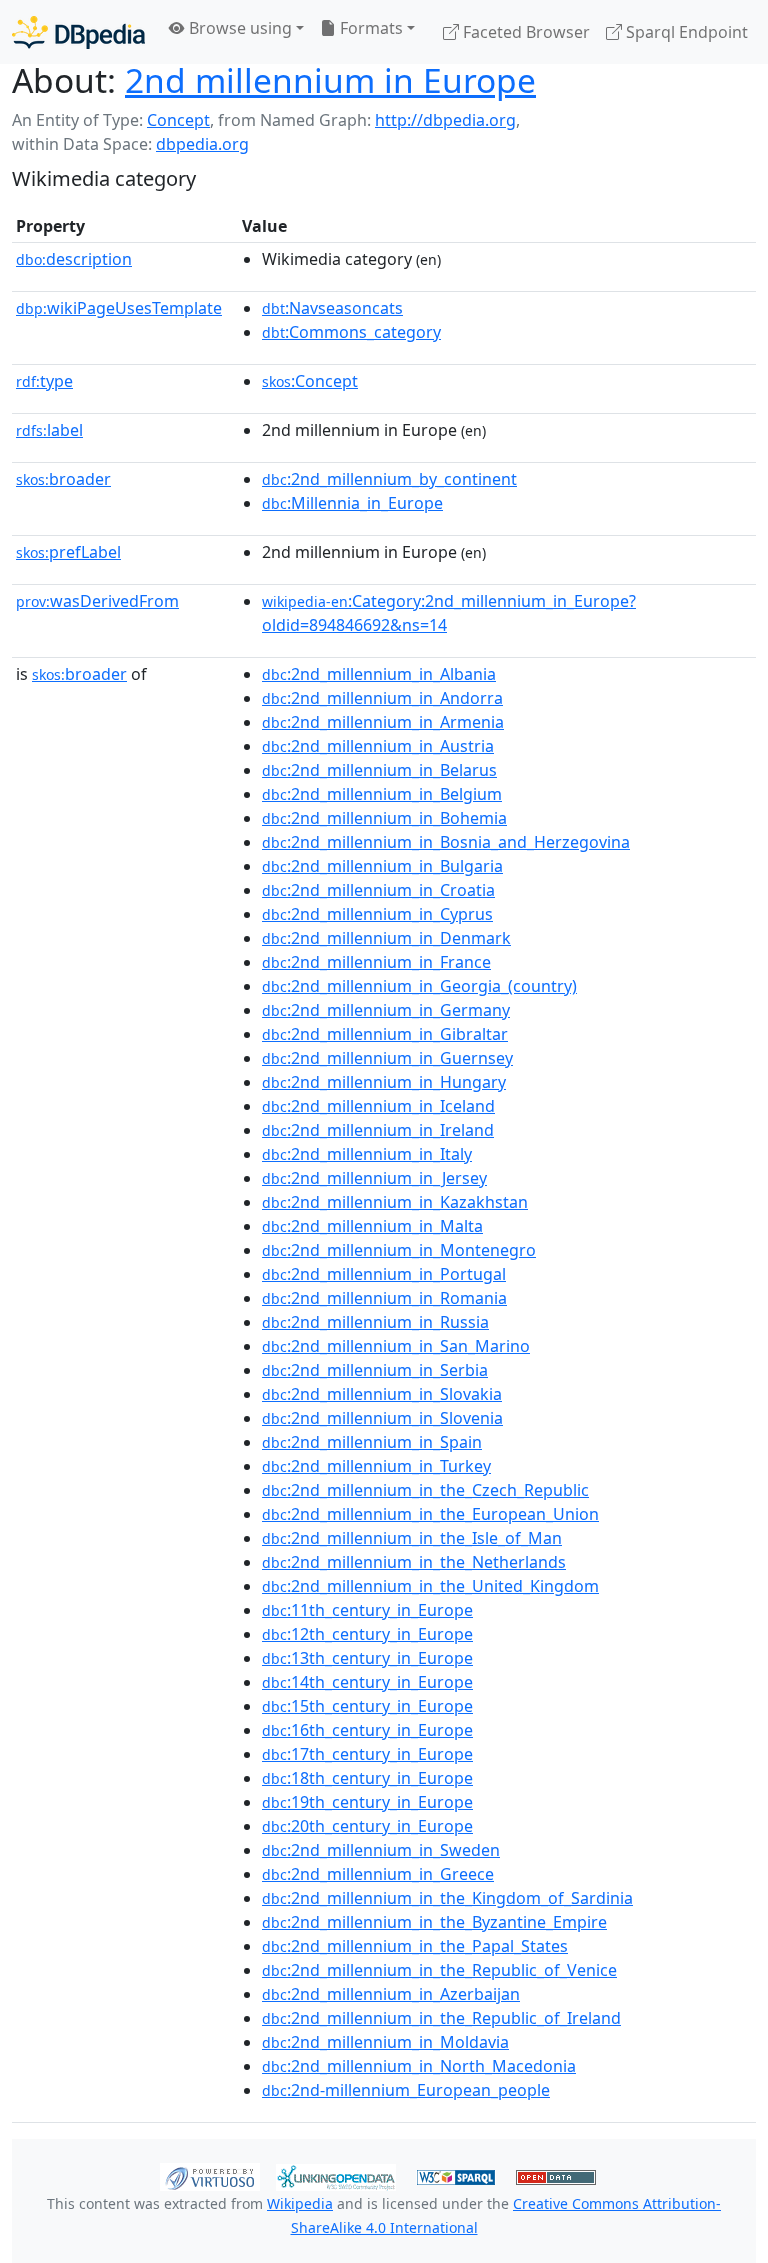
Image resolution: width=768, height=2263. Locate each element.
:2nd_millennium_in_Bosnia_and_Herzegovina (446, 842)
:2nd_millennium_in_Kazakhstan (395, 1202)
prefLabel (68, 552)
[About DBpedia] (78, 31)
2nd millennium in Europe (330, 80)
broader (63, 479)
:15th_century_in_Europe (367, 1706)
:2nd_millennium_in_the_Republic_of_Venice (439, 1970)
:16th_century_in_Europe (367, 1730)
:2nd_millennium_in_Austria (378, 746)
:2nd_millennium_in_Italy (367, 1154)
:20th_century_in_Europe (367, 1826)
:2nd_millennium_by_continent (389, 479)
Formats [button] (369, 28)
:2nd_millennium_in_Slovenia (382, 1418)
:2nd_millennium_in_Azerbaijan (391, 1994)
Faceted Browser (524, 32)
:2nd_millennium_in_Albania (379, 674)
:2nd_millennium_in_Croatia (378, 890)
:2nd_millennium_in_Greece (378, 1874)
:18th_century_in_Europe (367, 1778)
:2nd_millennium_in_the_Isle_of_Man (412, 1538)
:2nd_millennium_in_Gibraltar (385, 1034)
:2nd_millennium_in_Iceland (378, 1106)
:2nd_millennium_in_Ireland (378, 1130)
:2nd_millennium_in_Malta (372, 1226)
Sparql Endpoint (685, 32)
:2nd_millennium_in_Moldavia (385, 2042)
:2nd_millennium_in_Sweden (381, 1850)
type (44, 381)
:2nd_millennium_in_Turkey (376, 1466)
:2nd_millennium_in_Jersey (374, 1178)
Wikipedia (300, 2203)
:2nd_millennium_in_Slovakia (382, 1394)
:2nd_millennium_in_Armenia (383, 722)
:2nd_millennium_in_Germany (386, 1010)
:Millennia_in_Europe (352, 503)
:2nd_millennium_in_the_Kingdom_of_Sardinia (447, 1898)
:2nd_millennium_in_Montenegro (399, 1250)
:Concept (310, 381)
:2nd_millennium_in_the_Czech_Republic (425, 1490)
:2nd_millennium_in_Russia (375, 1322)
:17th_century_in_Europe (367, 1754)
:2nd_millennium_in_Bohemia (384, 818)
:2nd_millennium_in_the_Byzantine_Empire (434, 1922)
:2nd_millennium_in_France (376, 962)
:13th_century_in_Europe (367, 1658)
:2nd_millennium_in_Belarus (379, 770)
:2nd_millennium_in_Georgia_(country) (419, 986)
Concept (178, 120)
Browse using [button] (238, 28)
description (74, 259)
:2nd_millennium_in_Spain (372, 1442)
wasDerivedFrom (97, 601)
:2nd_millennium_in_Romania (384, 1298)
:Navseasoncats (332, 308)
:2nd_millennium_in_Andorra (382, 698)
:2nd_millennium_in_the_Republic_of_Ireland (441, 2018)
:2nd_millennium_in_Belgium (382, 794)
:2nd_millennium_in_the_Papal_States (415, 1946)
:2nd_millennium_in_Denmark (386, 938)
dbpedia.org (202, 144)
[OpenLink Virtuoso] (210, 2176)
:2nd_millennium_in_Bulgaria (382, 866)
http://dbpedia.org (445, 120)
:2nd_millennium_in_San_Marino (396, 1346)
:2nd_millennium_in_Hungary (384, 1082)
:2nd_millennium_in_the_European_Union (430, 1514)
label (49, 430)
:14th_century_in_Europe (367, 1682)
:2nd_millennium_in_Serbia (375, 1370)
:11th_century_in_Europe (367, 1610)
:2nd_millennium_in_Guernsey (387, 1058)
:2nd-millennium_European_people (406, 2090)
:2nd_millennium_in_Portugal (384, 1274)
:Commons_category (351, 332)
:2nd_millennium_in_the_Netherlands (414, 1562)
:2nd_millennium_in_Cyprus (377, 914)
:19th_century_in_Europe (367, 1802)
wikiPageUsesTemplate (119, 308)
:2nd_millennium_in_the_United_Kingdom (430, 1586)
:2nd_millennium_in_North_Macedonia (419, 2066)
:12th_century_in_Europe (367, 1634)
